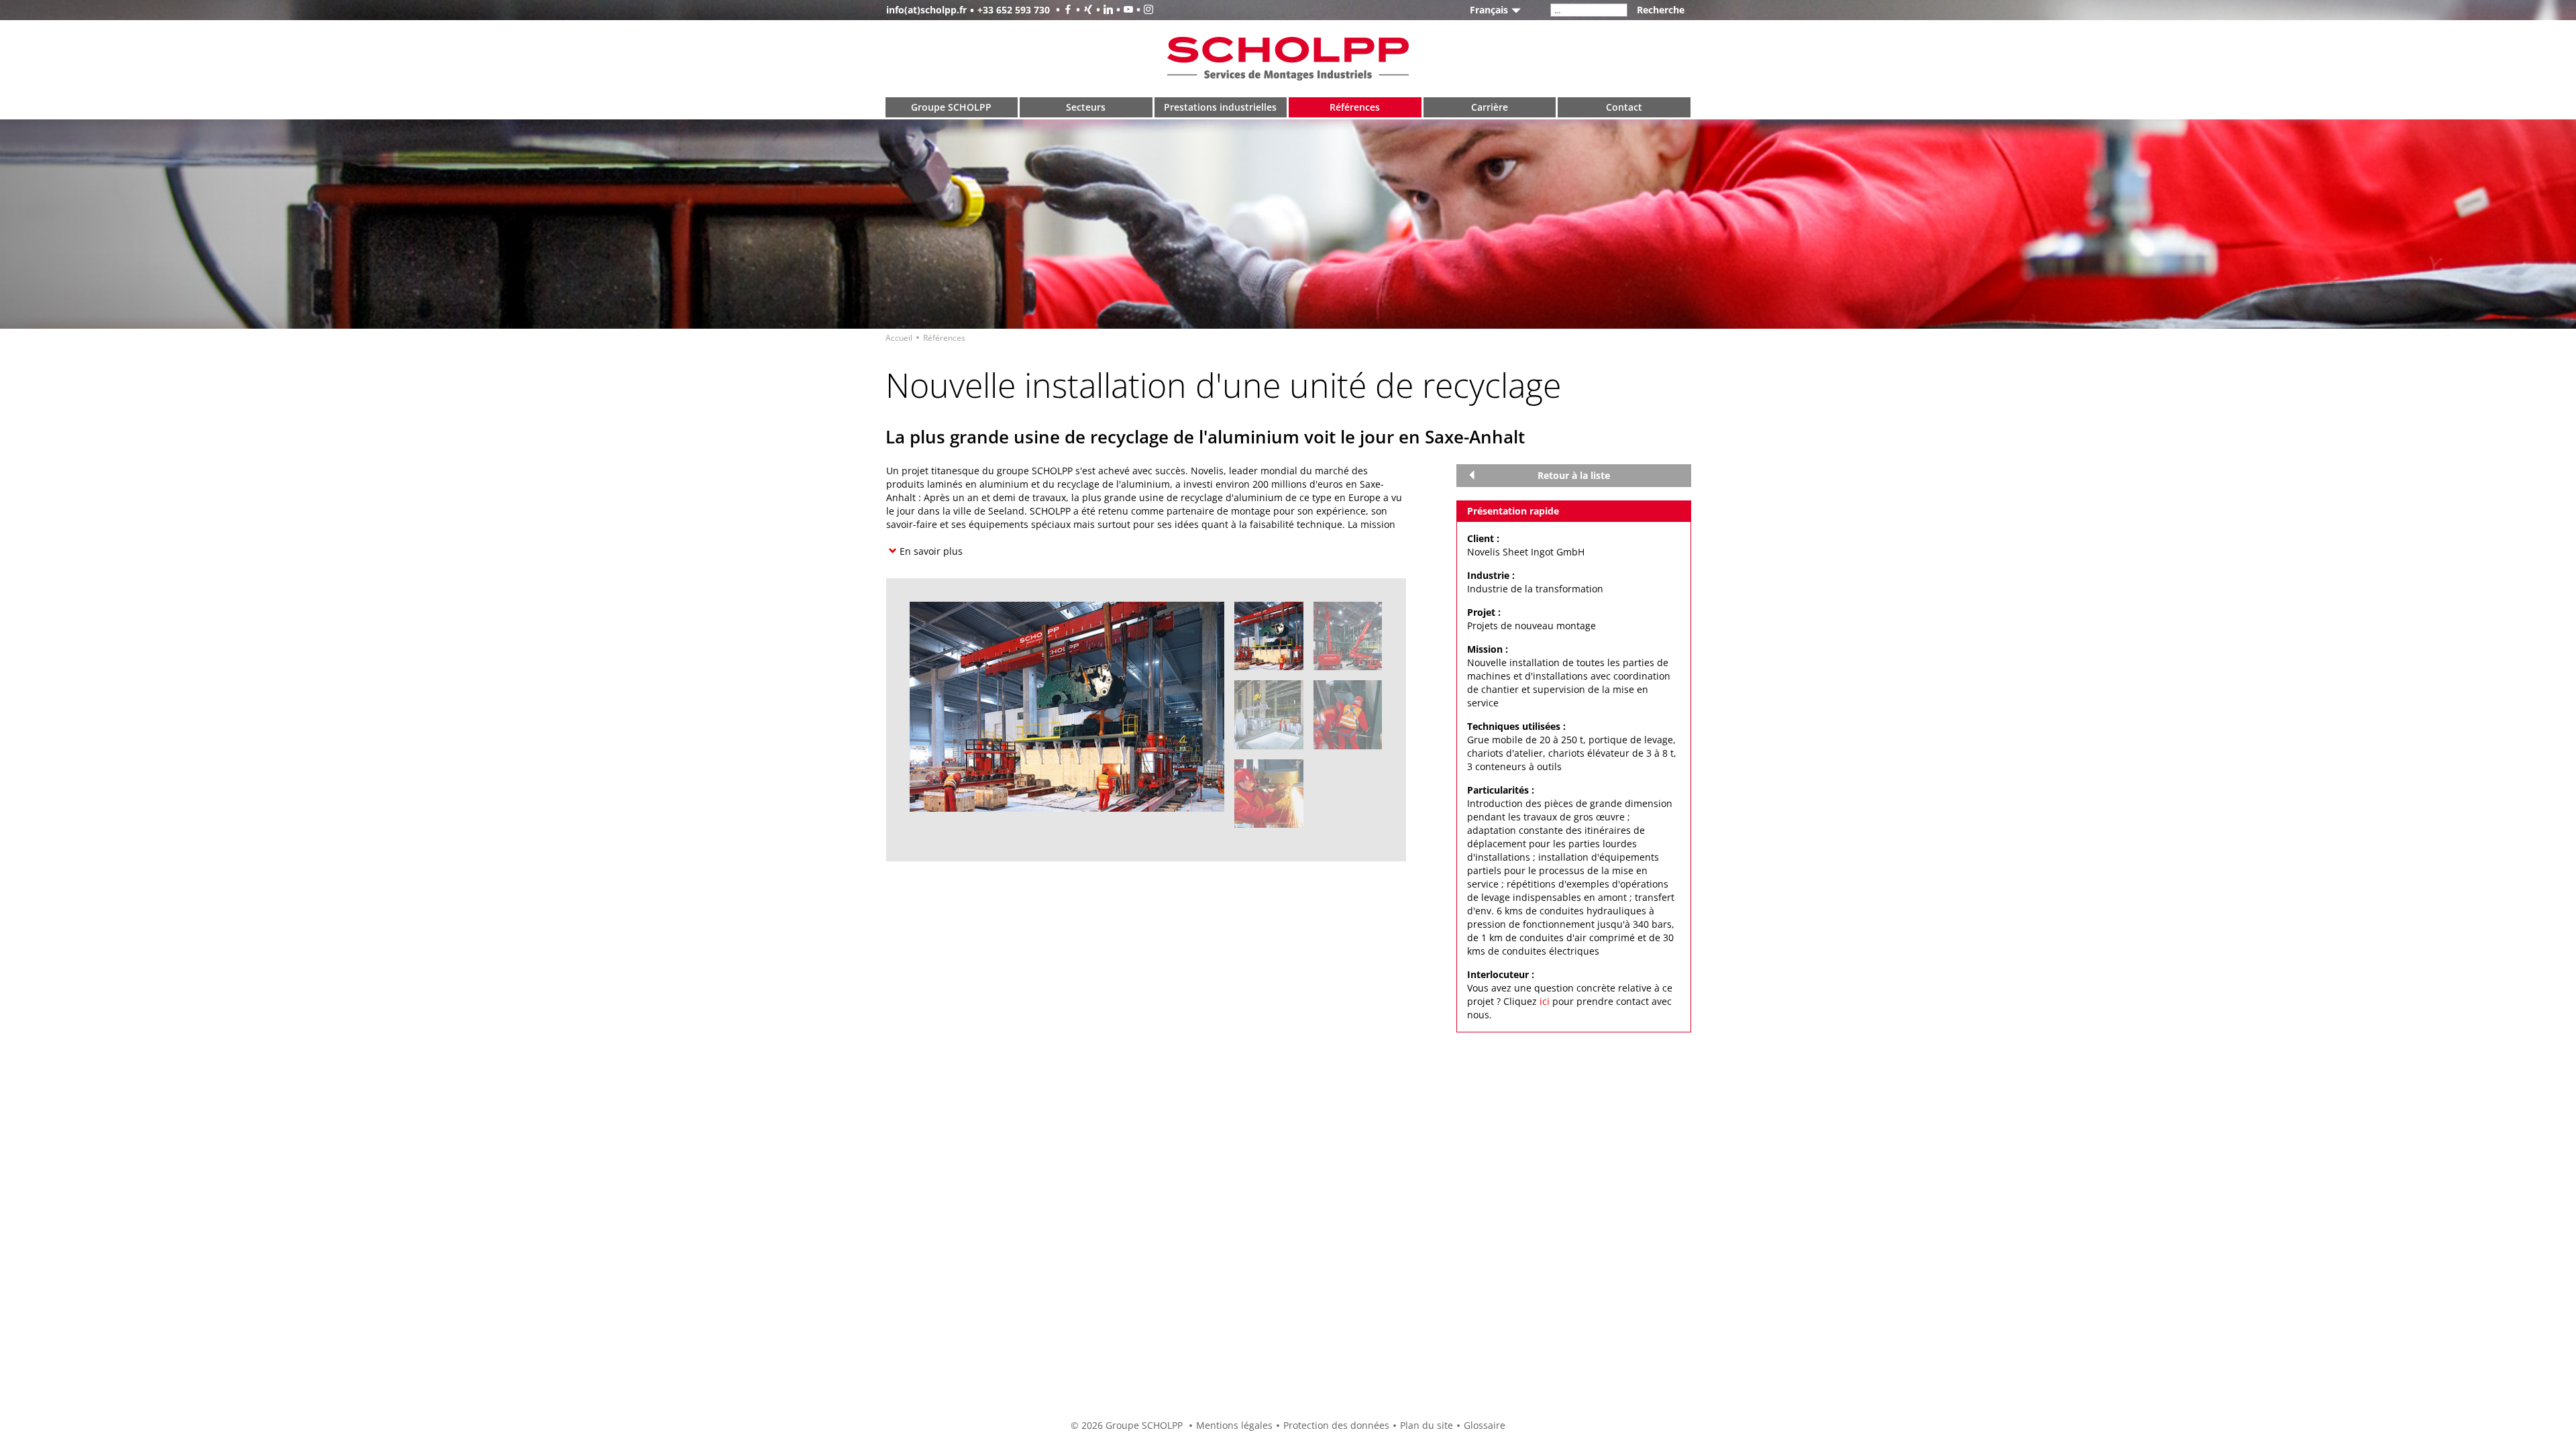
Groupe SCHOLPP (951, 107)
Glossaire (1485, 1425)
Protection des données (1336, 1425)
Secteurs (1086, 107)
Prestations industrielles (1220, 107)
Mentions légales (1234, 1425)
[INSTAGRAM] (1143, 10)
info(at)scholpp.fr (926, 10)
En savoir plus (931, 551)
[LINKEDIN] (1103, 10)
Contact (1624, 107)
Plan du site (1427, 1425)
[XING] (1083, 10)
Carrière (1490, 107)
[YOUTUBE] (1123, 10)
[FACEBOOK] (1063, 10)
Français (1489, 10)
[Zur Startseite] (1288, 57)
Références (1355, 107)
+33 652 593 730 (1014, 10)
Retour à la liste (1574, 475)
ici (1545, 1001)
